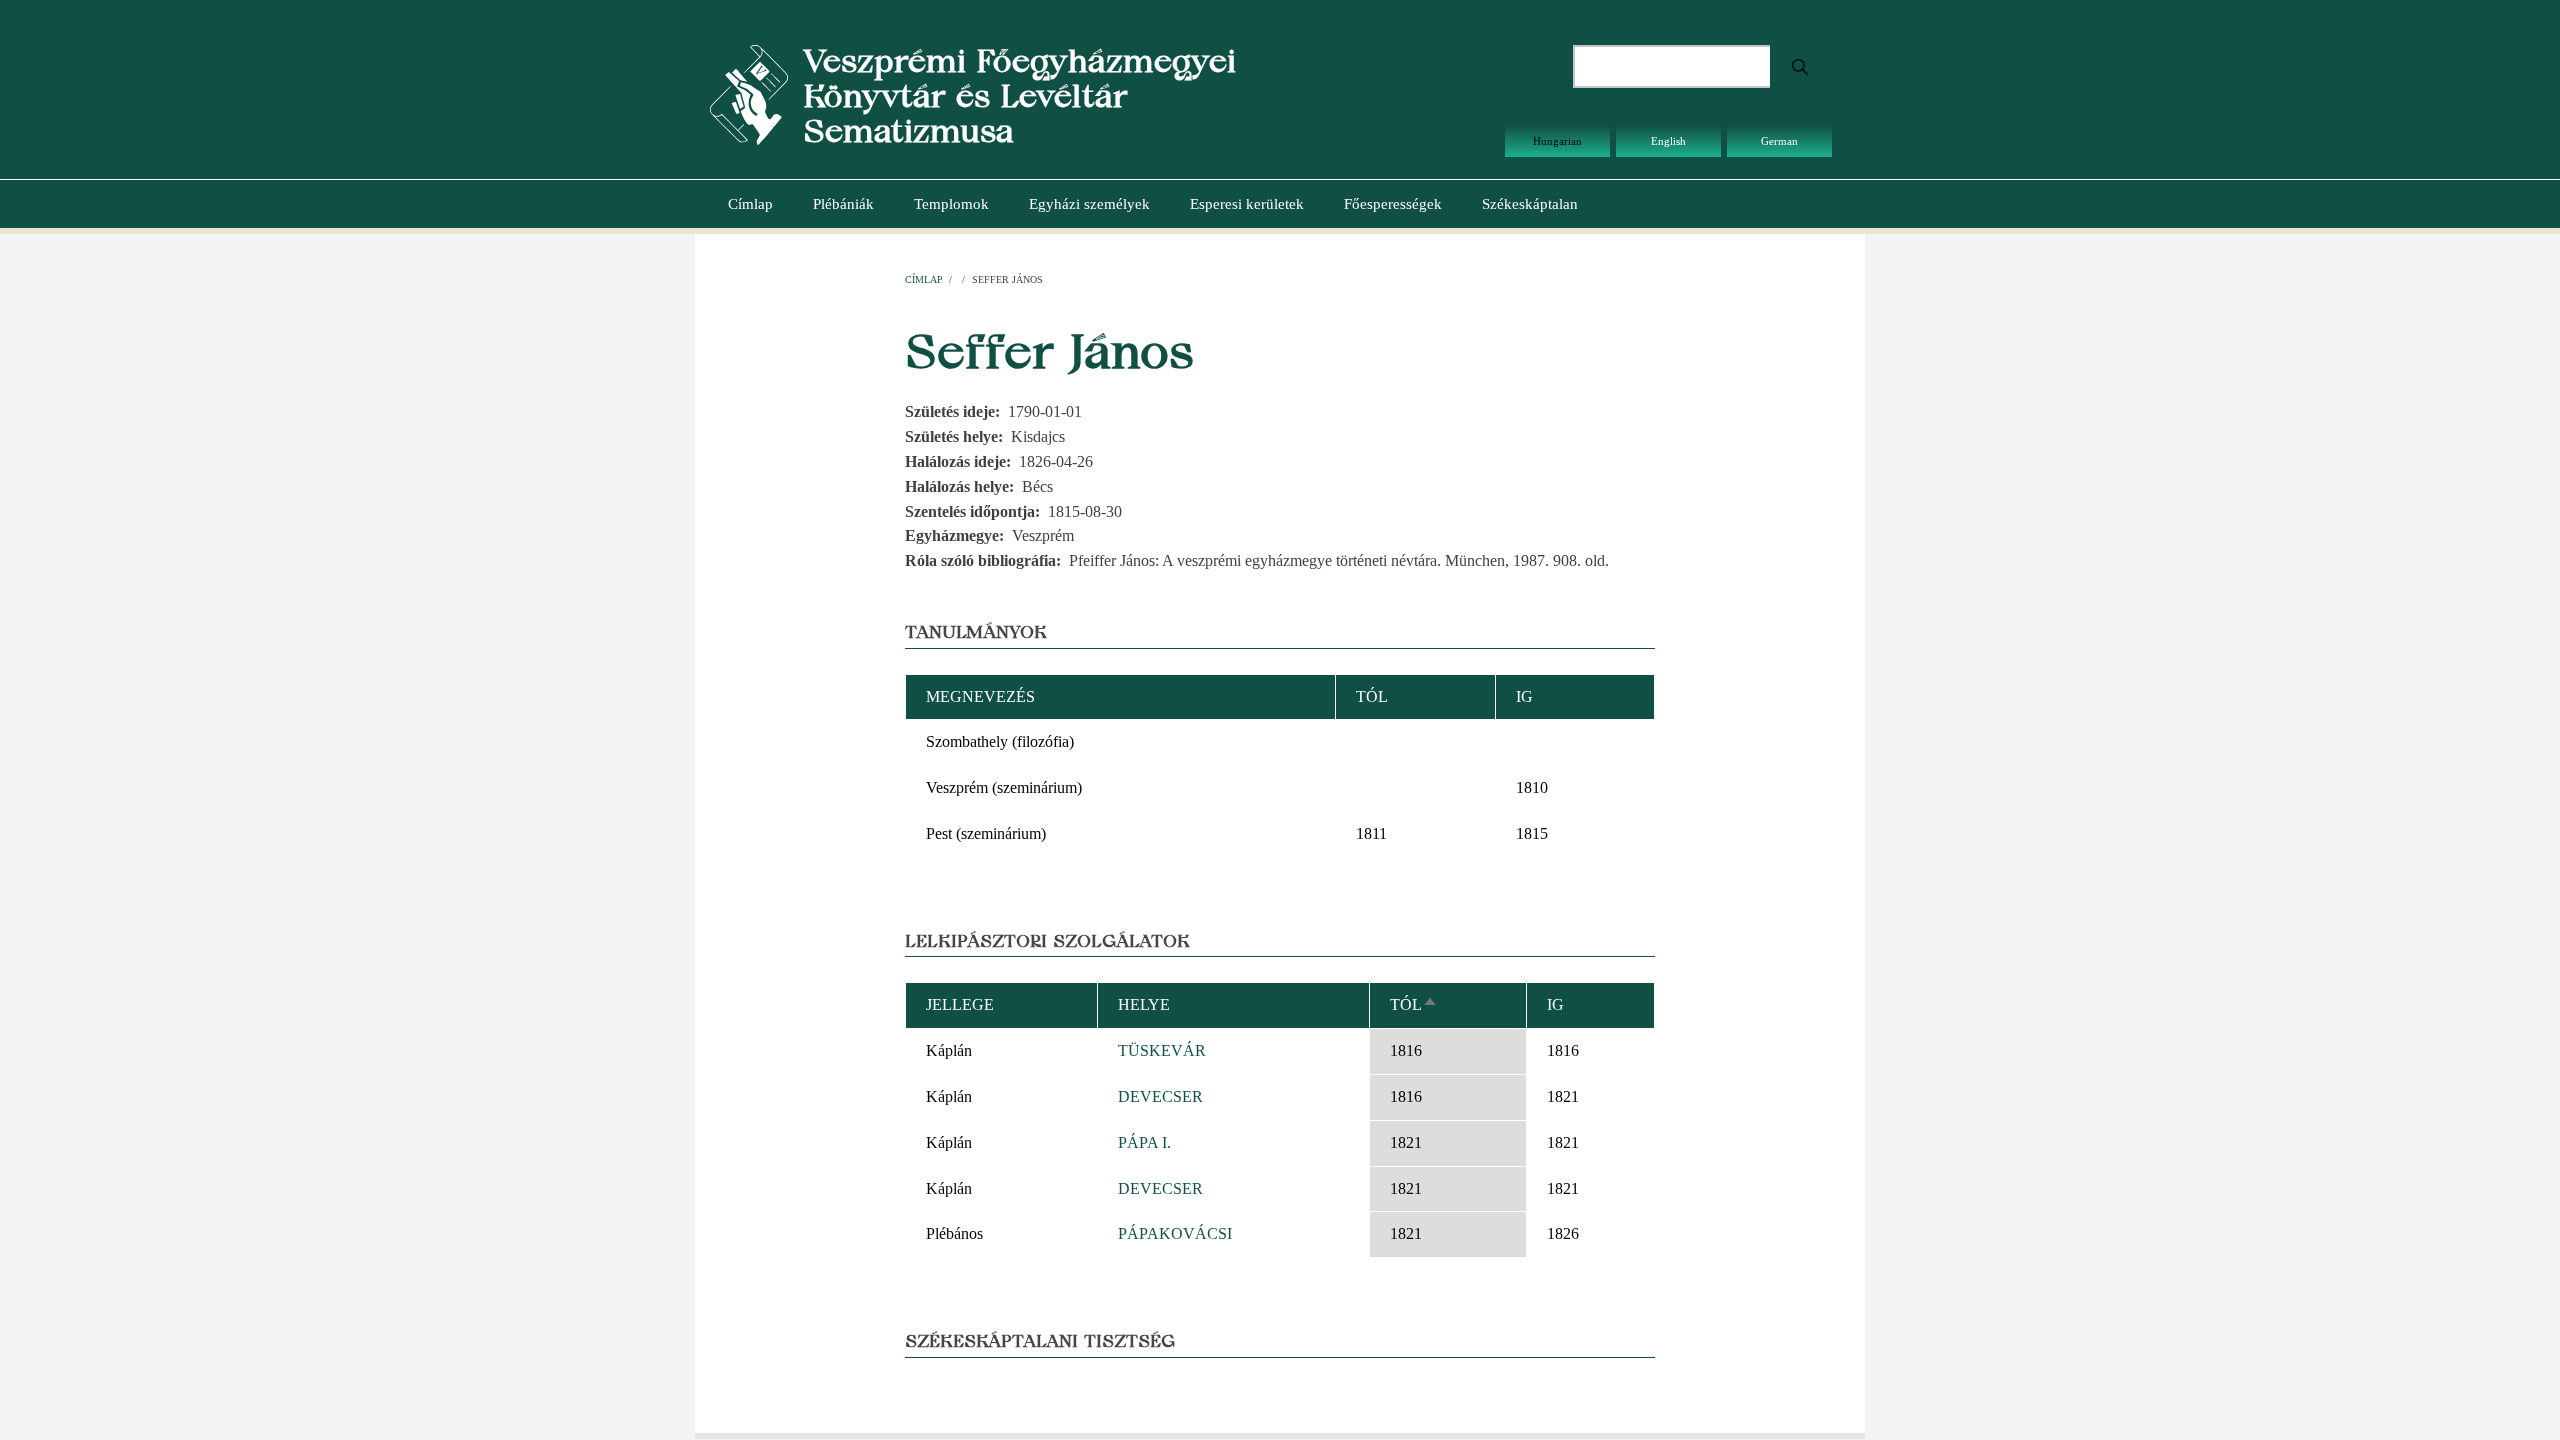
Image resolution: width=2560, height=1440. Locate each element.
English (1668, 141)
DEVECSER (1160, 1096)
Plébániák (843, 204)
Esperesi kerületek (1247, 204)
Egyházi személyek (1089, 204)
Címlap (750, 204)
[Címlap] (749, 93)
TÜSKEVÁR (1162, 1050)
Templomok (951, 204)
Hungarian (1557, 141)
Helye (1144, 1004)
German (1779, 141)
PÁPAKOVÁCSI (1175, 1233)
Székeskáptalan (1530, 204)
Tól (1414, 1004)
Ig (1555, 1004)
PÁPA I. (1144, 1142)
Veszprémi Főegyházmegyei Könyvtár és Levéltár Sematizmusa (1019, 95)
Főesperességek (1393, 204)
